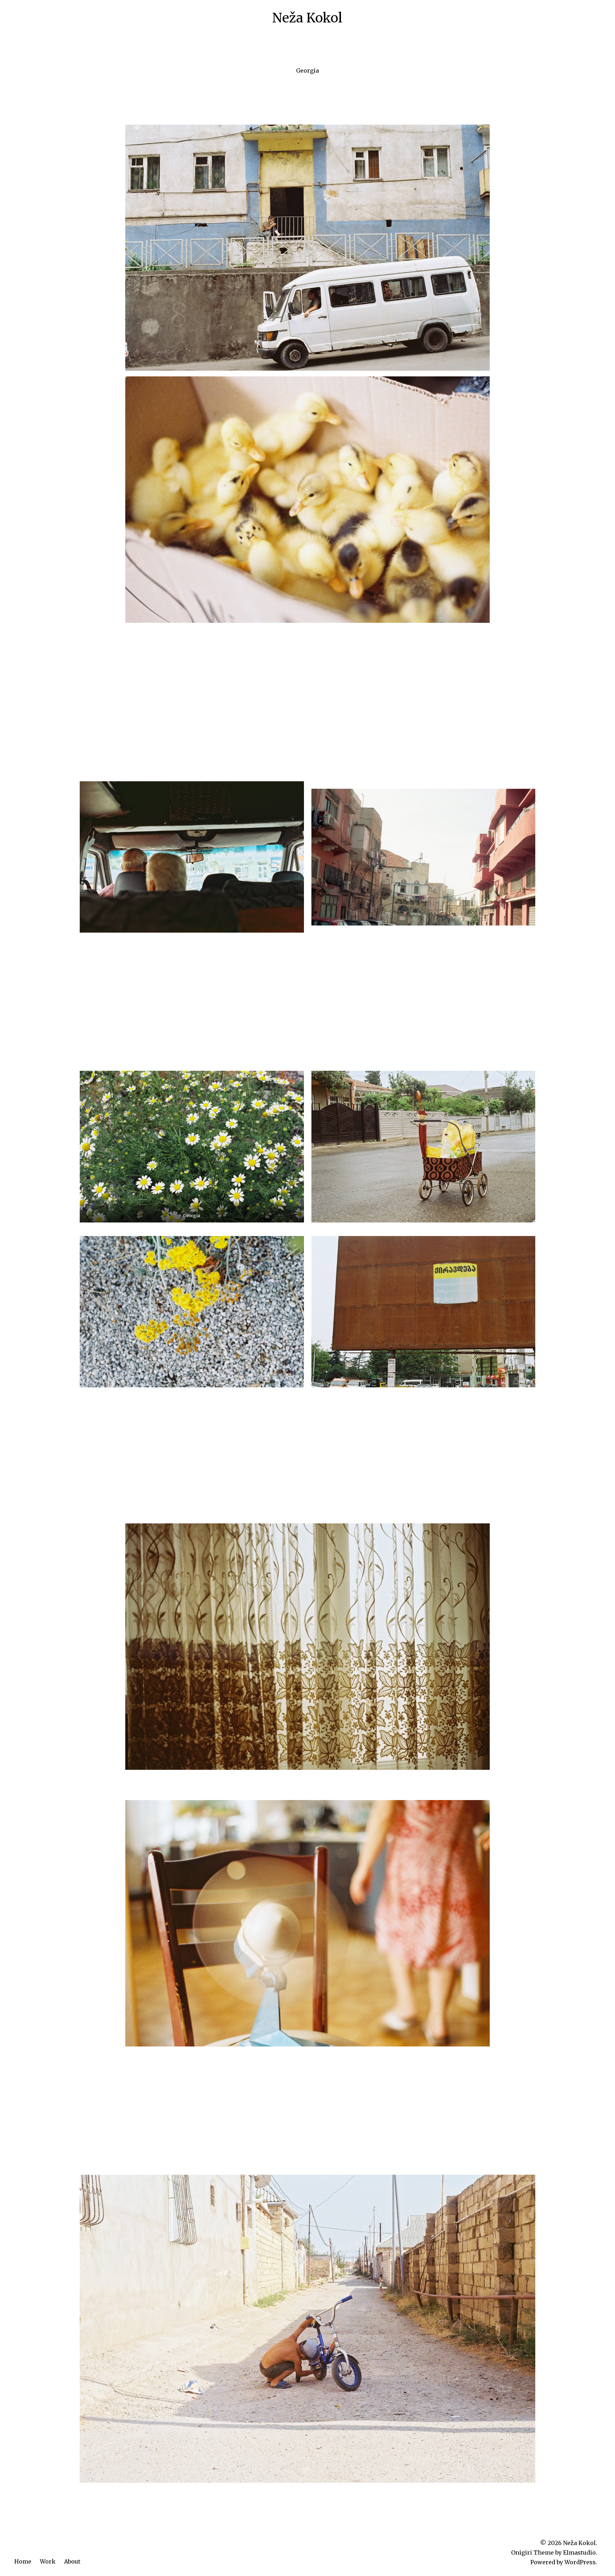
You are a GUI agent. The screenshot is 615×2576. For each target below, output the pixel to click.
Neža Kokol (307, 18)
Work (48, 2561)
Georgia (307, 71)
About (72, 2561)
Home (23, 2561)
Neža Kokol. (580, 2543)
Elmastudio (579, 2552)
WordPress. (581, 2562)
